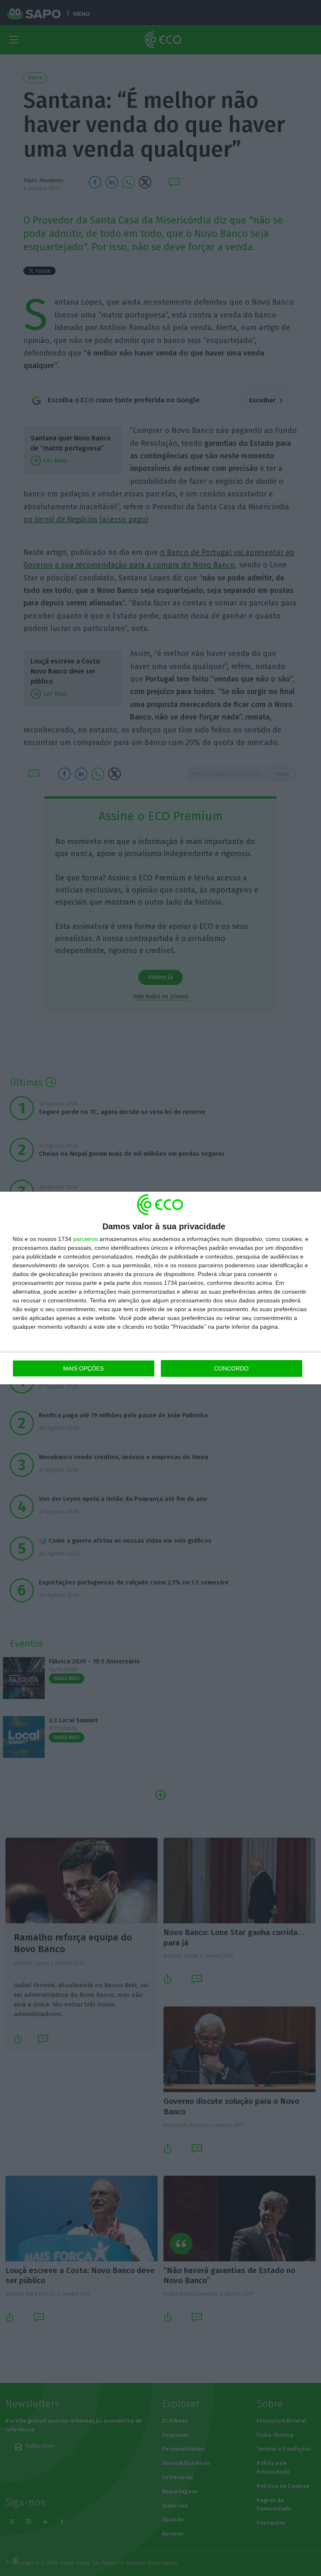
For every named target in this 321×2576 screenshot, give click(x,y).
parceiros (85, 1239)
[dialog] (160, 1288)
